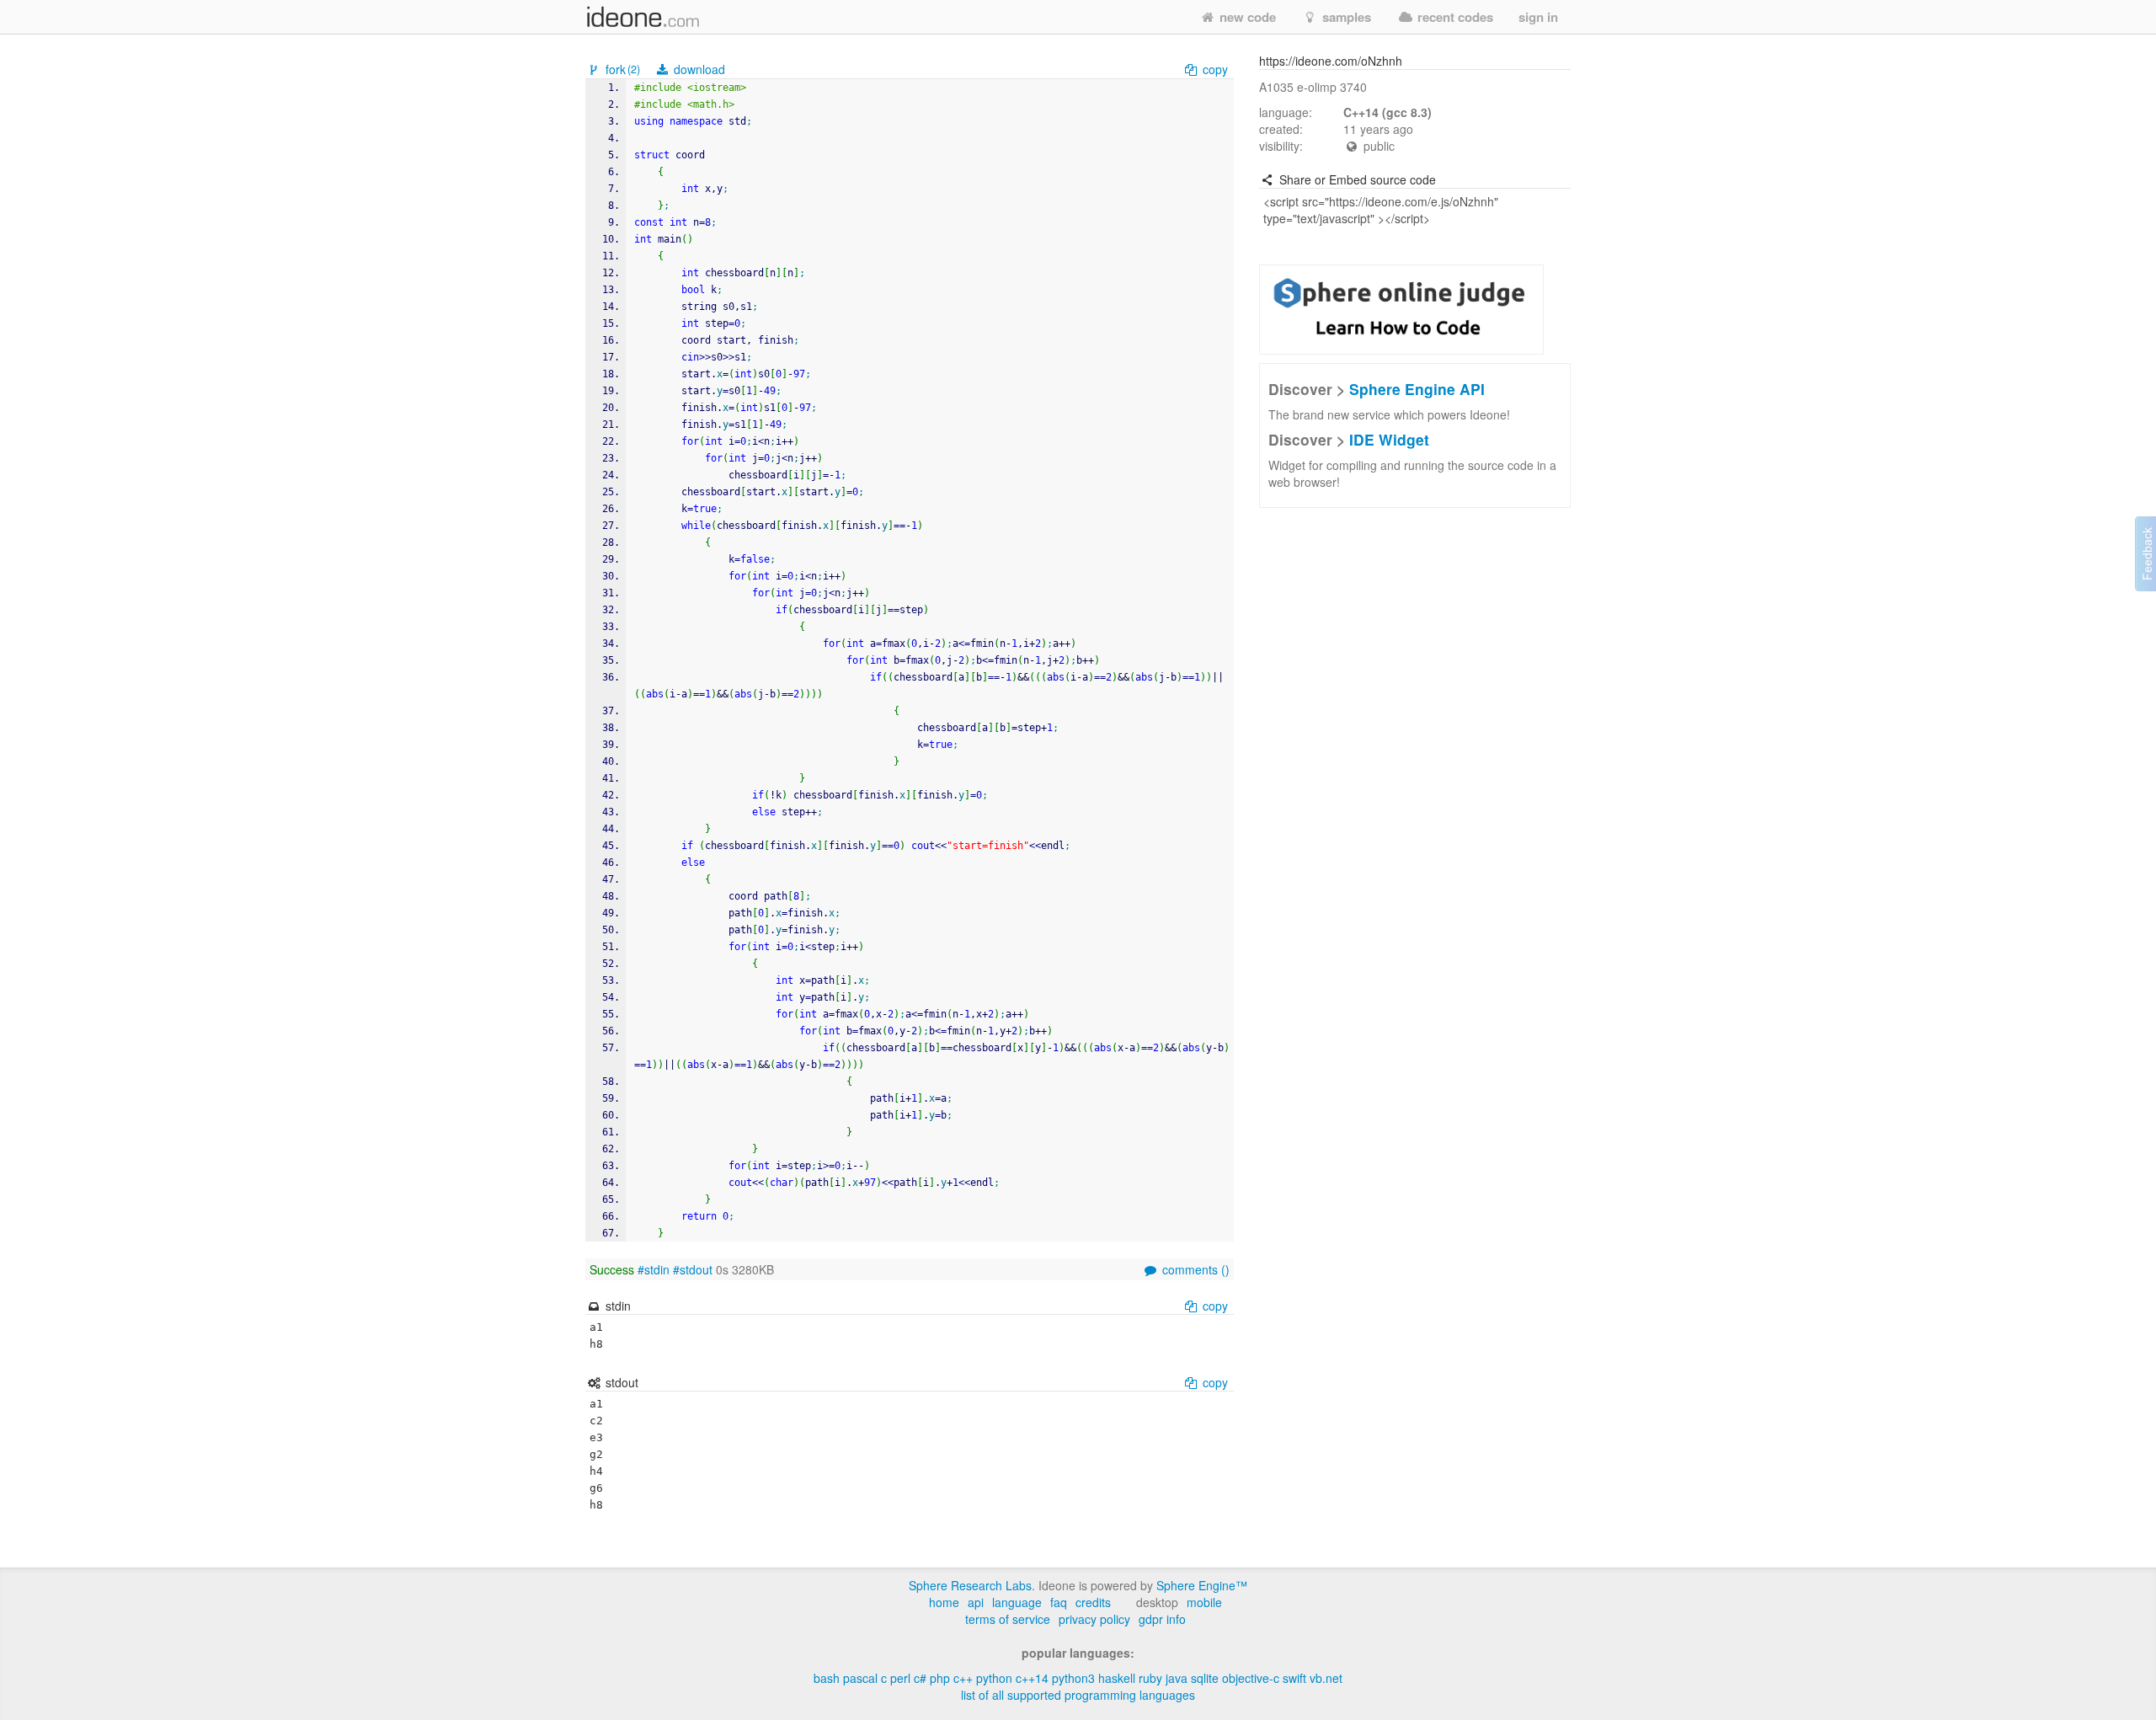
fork (621, 69)
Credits (1093, 1602)
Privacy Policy (1094, 1619)
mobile (1204, 1602)
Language (1017, 1602)
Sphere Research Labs (970, 1585)
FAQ (1059, 1602)
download (698, 69)
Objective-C (1251, 1678)
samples (1345, 17)
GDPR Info (1162, 1619)
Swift (1294, 1678)
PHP (940, 1678)
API (976, 1602)
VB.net (1326, 1678)
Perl (900, 1678)
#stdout (693, 1269)
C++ (963, 1678)
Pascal (860, 1678)
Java (1177, 1678)
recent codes (1454, 17)
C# (920, 1678)
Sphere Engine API (1417, 389)
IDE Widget (1389, 439)
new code (1246, 17)
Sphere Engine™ (1202, 1585)
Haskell (1117, 1678)
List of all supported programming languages (1078, 1695)
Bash (827, 1678)
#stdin (654, 1269)
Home (944, 1602)
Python (994, 1678)
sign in (1538, 17)
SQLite (1205, 1678)
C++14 (1032, 1678)
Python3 (1073, 1678)
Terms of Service (1008, 1619)
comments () (1194, 1269)
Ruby (1150, 1678)
